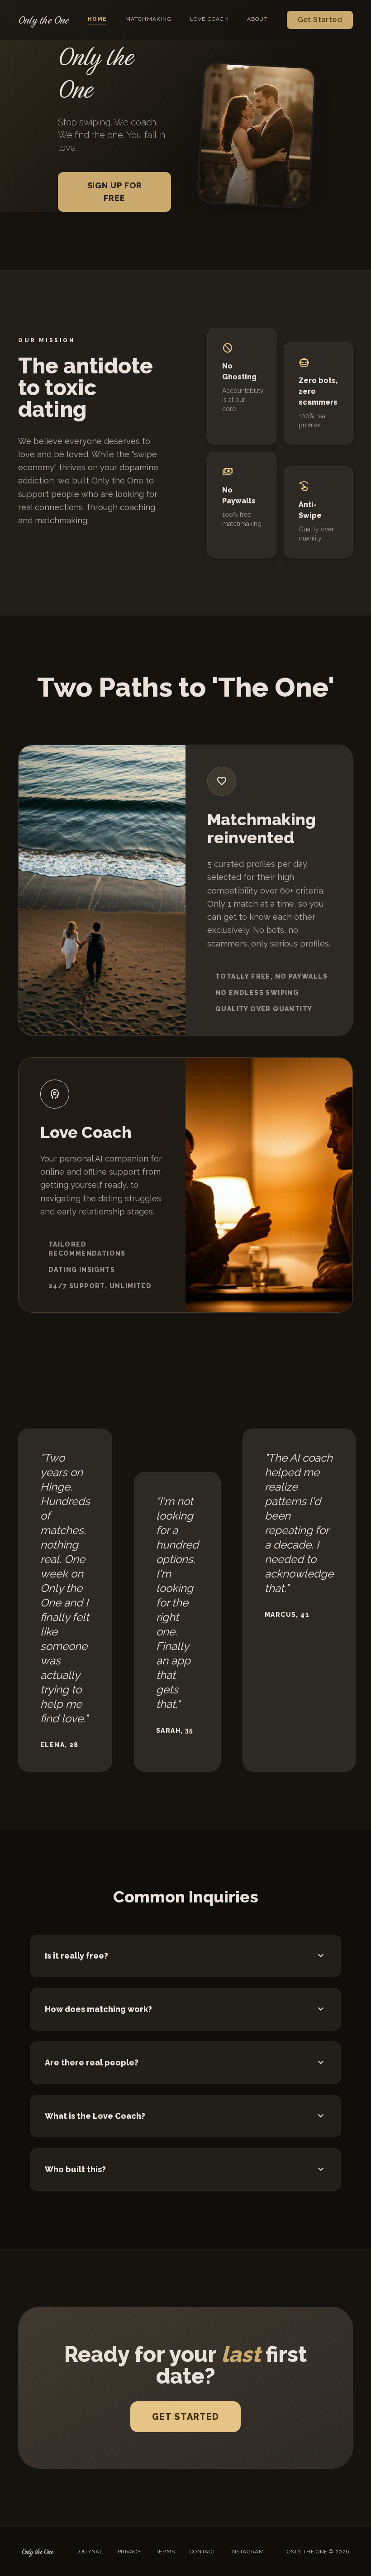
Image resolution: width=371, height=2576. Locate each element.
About (257, 19)
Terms (165, 2552)
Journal (89, 2552)
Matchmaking (149, 19)
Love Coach (209, 19)
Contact (203, 2552)
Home (98, 19)
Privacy (129, 2552)
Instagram (247, 2552)
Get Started (320, 20)
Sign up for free (115, 192)
